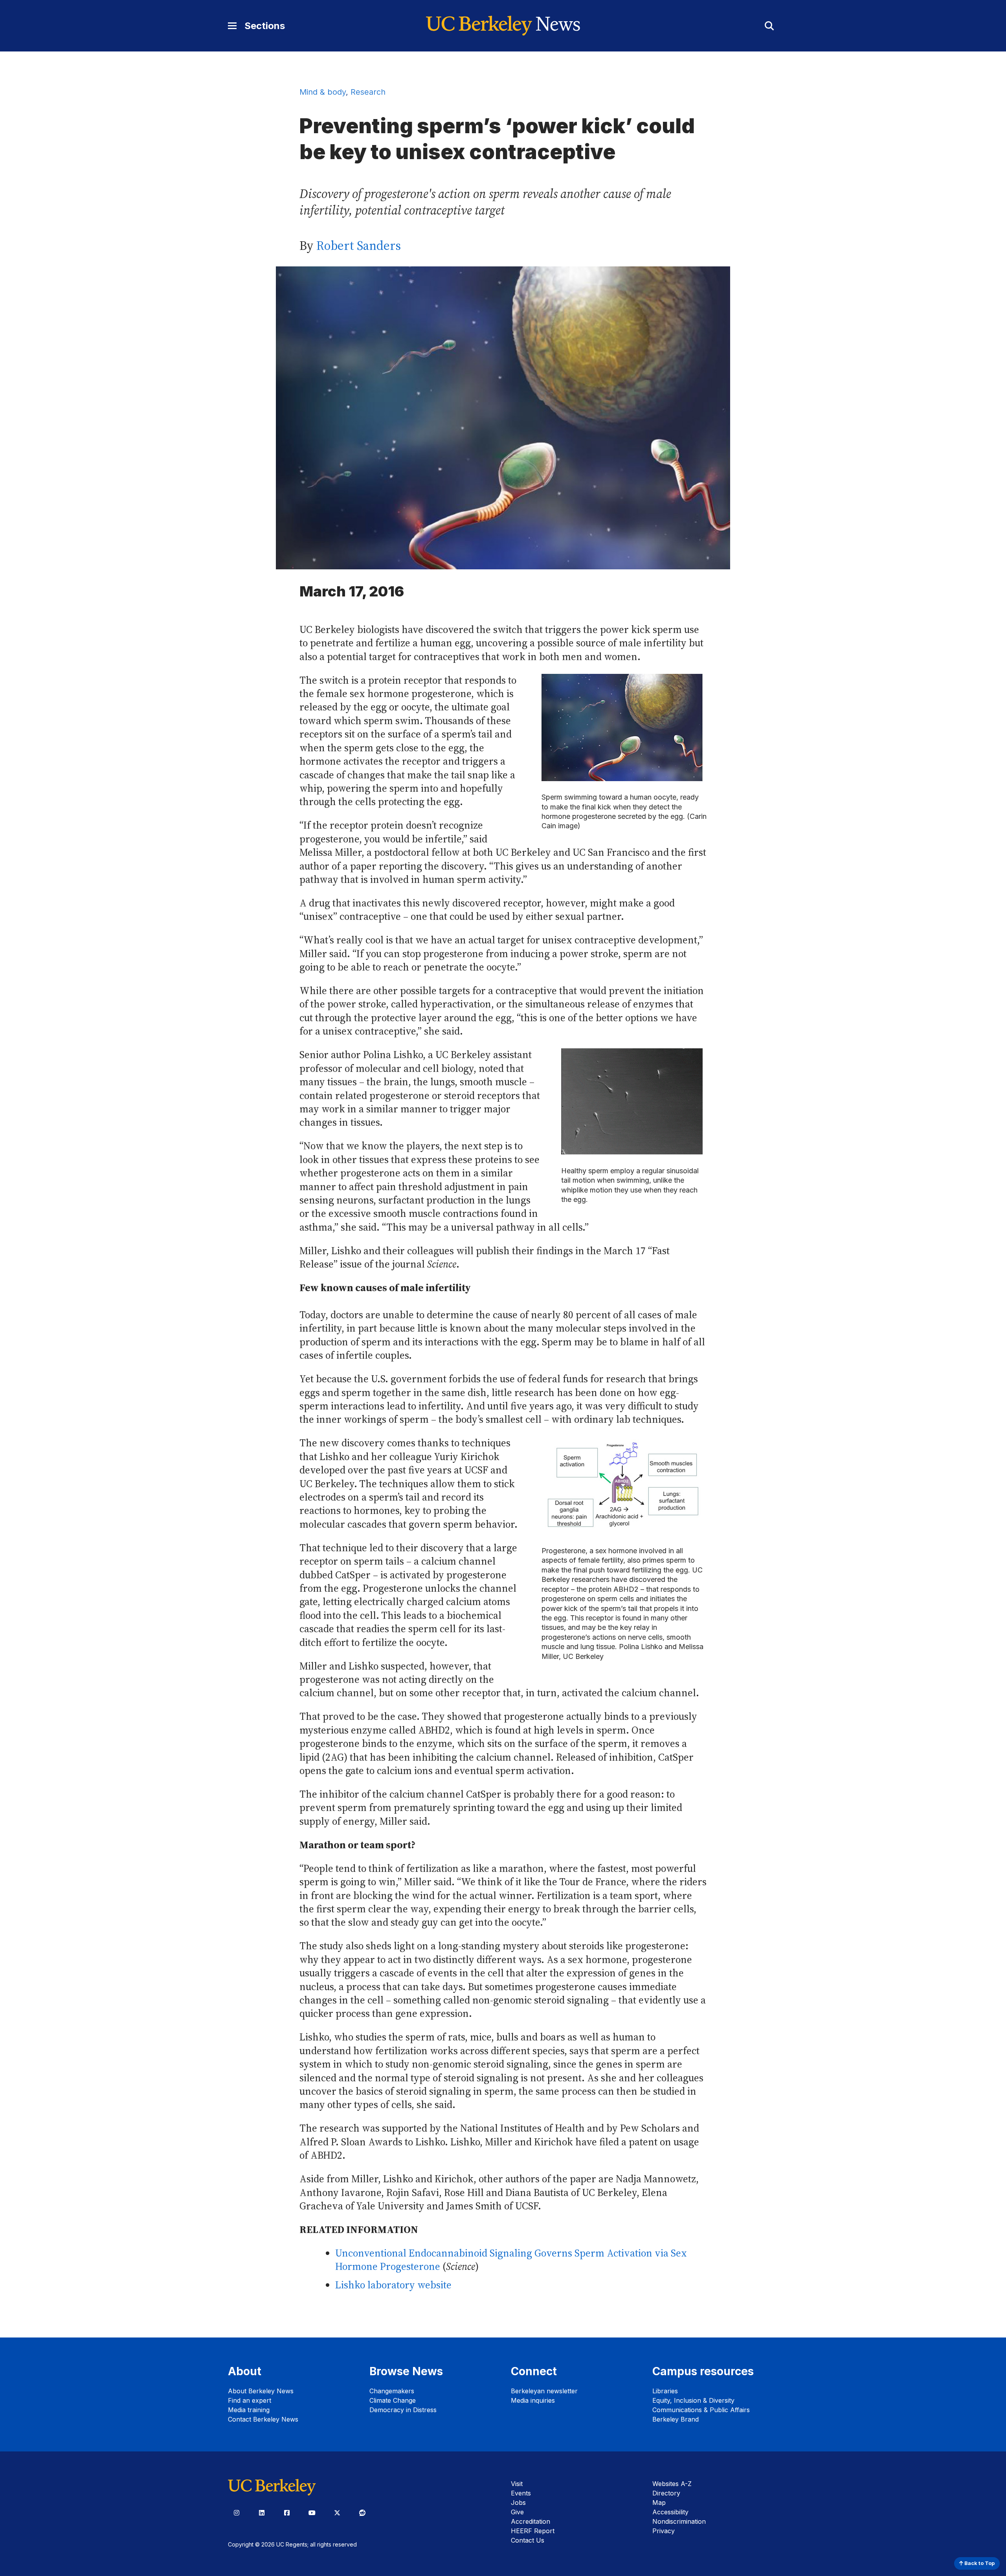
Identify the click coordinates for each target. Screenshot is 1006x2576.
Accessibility (670, 2512)
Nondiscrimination (679, 2521)
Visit (517, 2484)
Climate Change (393, 2400)
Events (521, 2493)
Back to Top (979, 2563)
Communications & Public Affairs (701, 2410)
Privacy (664, 2531)
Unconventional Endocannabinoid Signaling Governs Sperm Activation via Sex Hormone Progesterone (511, 2260)
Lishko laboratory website (393, 2285)
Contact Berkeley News (263, 2419)
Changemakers (392, 2391)
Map (659, 2503)
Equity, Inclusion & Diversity (693, 2400)
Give (517, 2512)
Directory (666, 2493)
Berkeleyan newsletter (544, 2391)
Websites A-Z (672, 2484)
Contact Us (528, 2540)
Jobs (518, 2503)
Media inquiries (533, 2400)
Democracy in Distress (403, 2410)
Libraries (665, 2391)
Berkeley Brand (676, 2419)
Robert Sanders (359, 246)
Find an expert (250, 2400)
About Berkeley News (261, 2391)
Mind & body (323, 92)
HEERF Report (533, 2531)
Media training (249, 2410)
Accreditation (531, 2521)
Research (368, 92)
